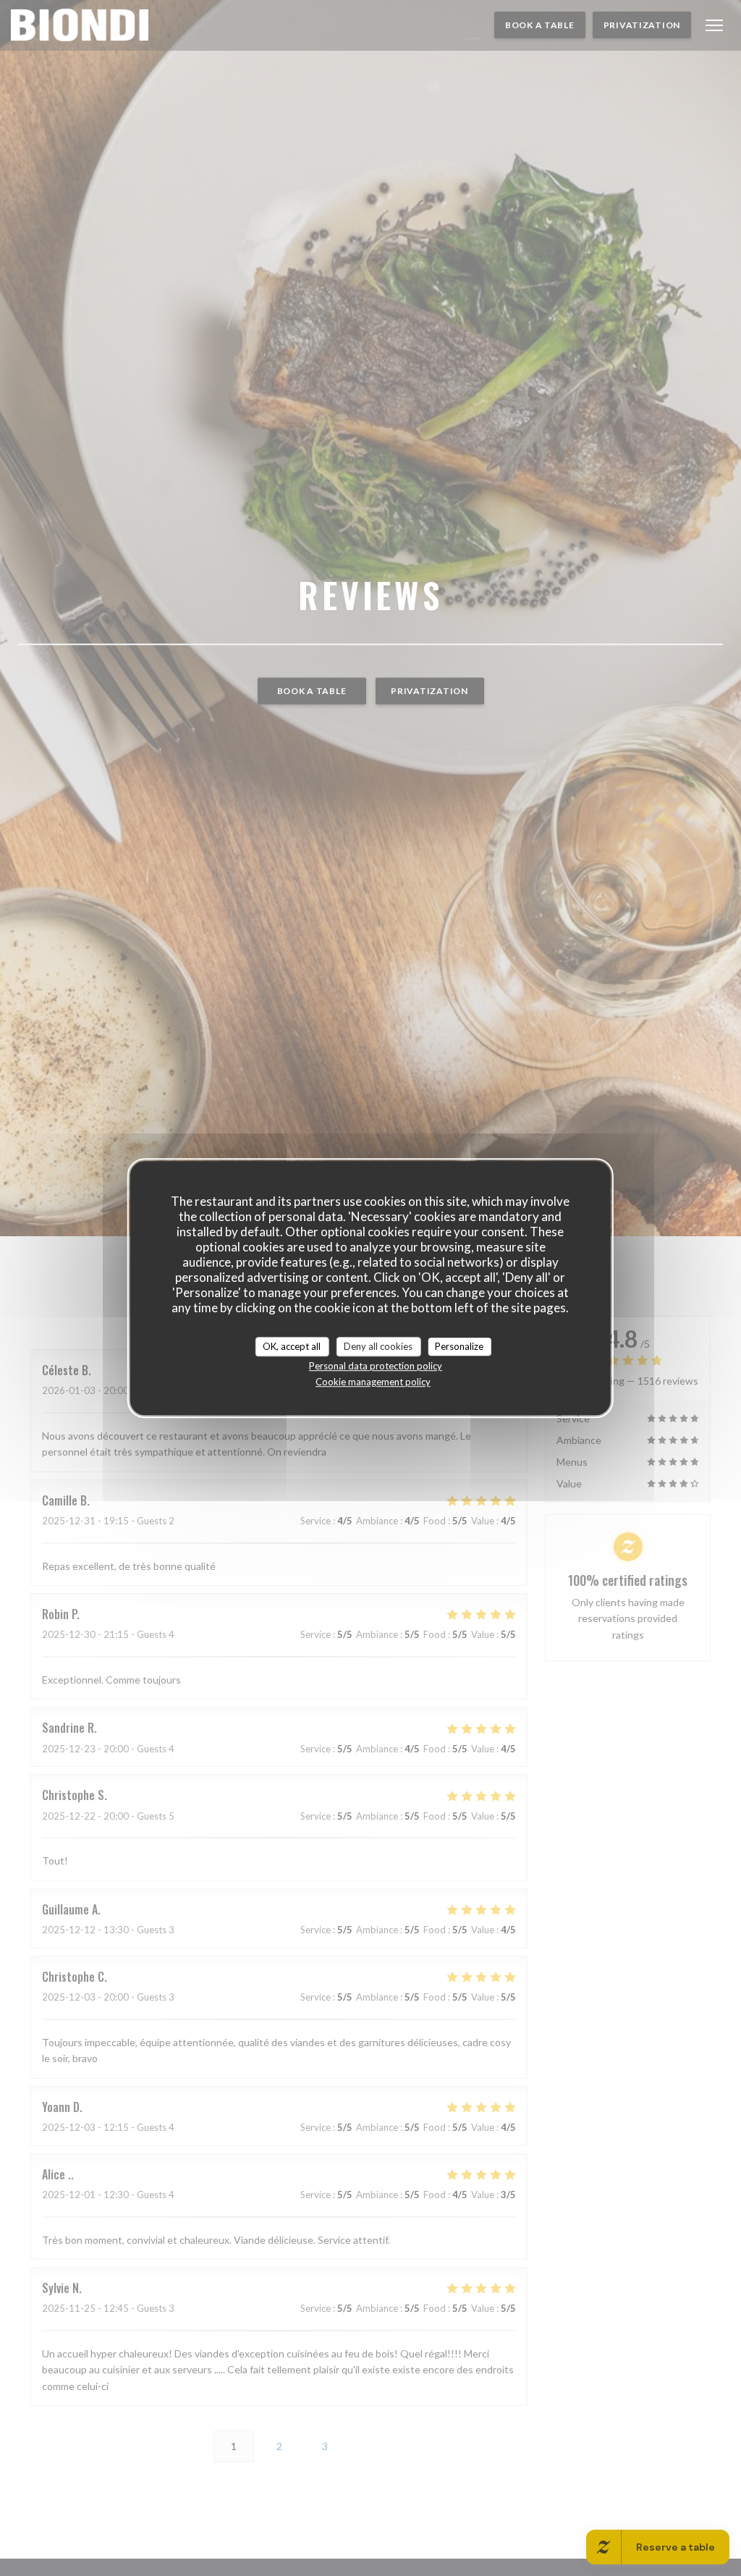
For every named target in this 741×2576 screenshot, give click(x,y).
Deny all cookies (378, 1346)
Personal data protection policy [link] (376, 1366)
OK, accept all (292, 1346)
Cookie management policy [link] (373, 1382)
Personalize (459, 1346)
